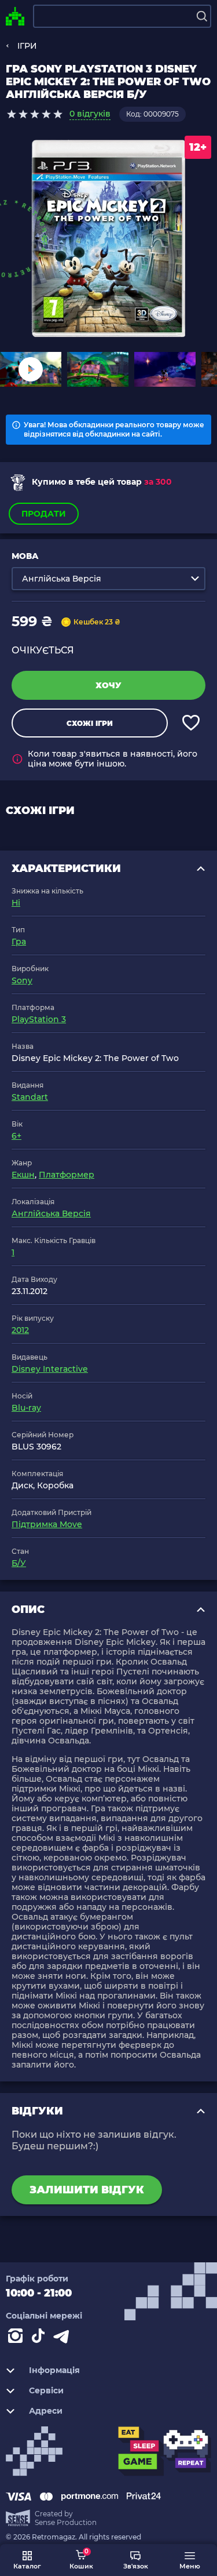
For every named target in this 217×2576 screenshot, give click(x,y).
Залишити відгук (87, 2190)
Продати (44, 514)
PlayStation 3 (39, 1019)
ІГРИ (27, 46)
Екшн (23, 1175)
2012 (20, 1330)
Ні (16, 903)
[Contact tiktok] (41, 2338)
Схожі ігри (90, 723)
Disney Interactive (50, 1369)
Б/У (19, 1563)
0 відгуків (90, 114)
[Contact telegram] (64, 2338)
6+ (16, 1136)
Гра (19, 942)
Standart (30, 1097)
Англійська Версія (51, 1213)
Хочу (108, 685)
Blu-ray (26, 1408)
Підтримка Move (47, 1524)
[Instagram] (17, 2338)
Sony (22, 980)
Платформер (67, 1175)
